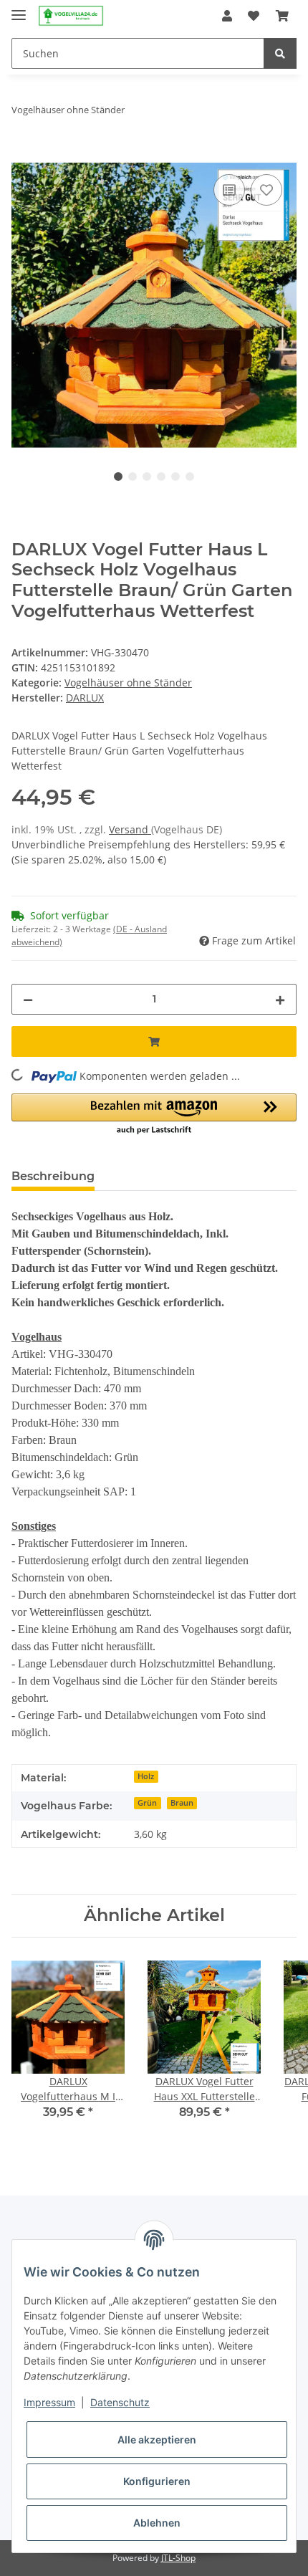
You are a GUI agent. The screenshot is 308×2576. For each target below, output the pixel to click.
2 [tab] (133, 477)
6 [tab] (190, 477)
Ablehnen (157, 2523)
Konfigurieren (157, 2481)
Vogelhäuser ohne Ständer (128, 683)
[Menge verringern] (28, 999)
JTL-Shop (178, 2558)
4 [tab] (161, 477)
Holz (146, 1776)
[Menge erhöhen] (280, 999)
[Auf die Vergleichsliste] (229, 190)
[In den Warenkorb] (23, 155)
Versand (130, 829)
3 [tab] (147, 477)
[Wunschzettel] (254, 16)
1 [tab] (118, 477)
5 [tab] (175, 477)
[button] (227, 16)
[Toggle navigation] (19, 9)
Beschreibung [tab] (53, 1176)
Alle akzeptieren (157, 2439)
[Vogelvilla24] (71, 16)
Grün (147, 1803)
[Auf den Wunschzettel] (266, 190)
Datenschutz (120, 2402)
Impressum (49, 2402)
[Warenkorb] (282, 16)
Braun (182, 1803)
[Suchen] (280, 53)
